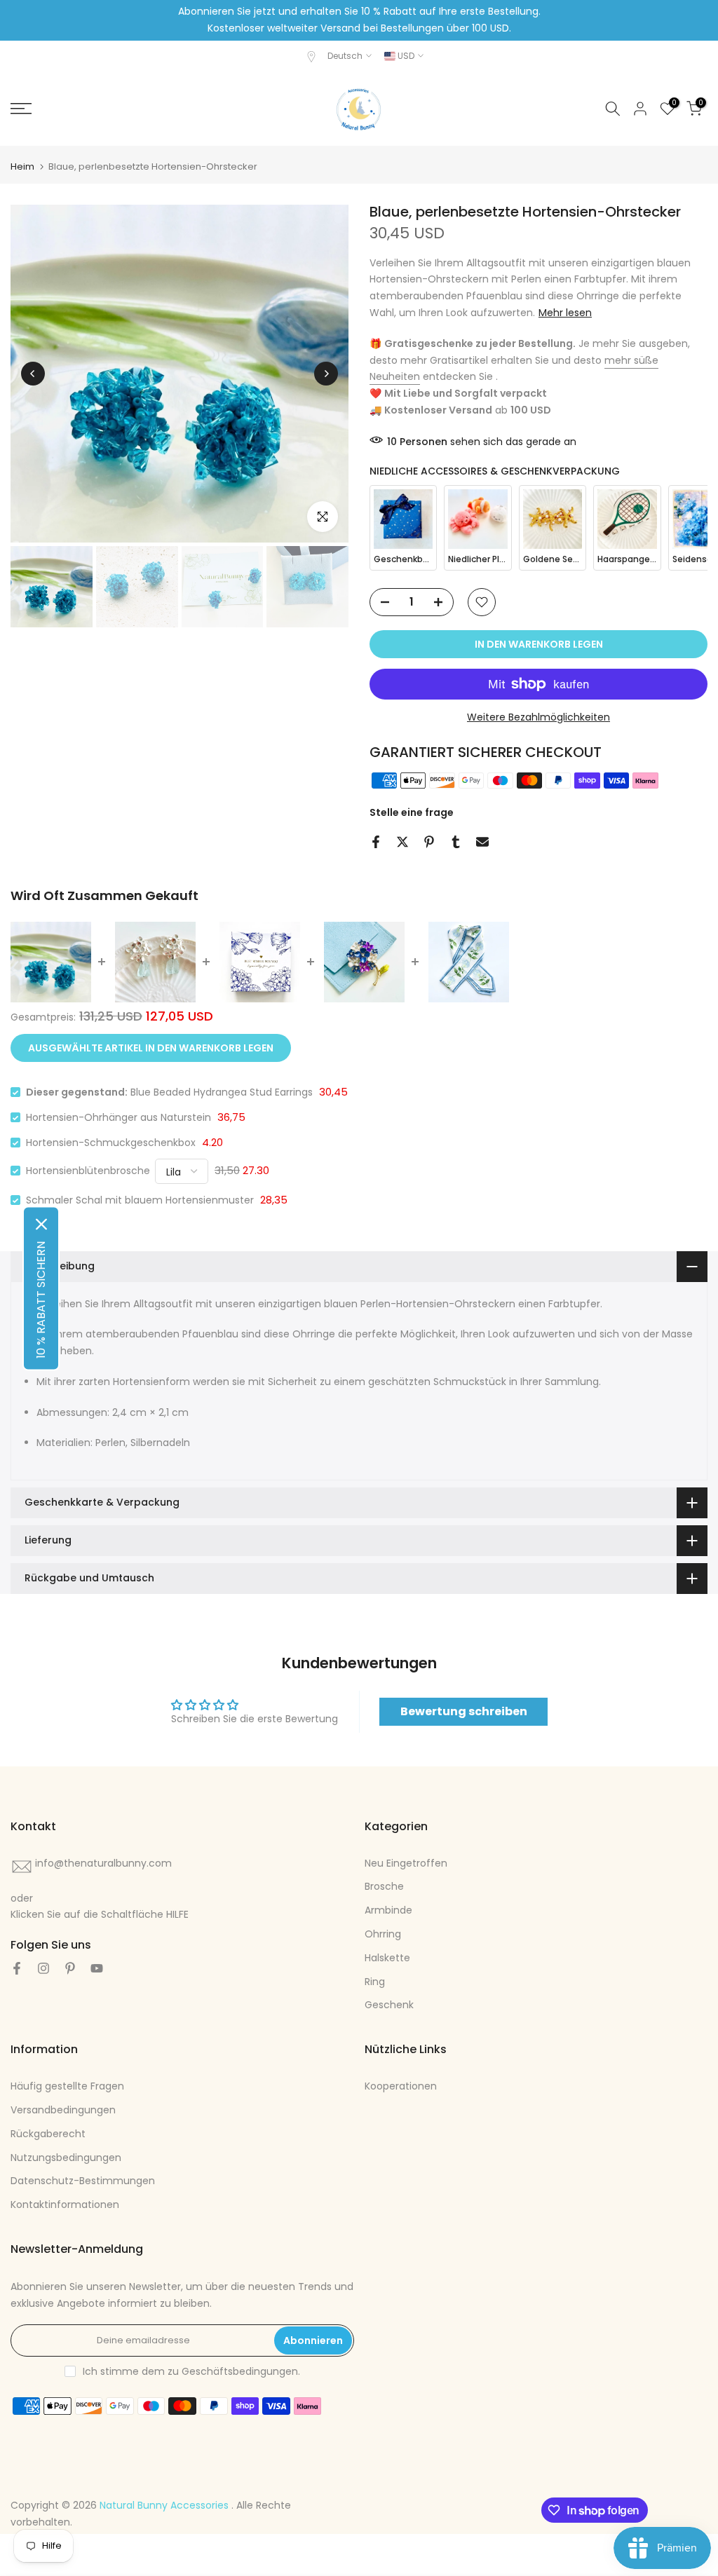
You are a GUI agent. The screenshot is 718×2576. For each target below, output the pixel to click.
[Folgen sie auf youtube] (97, 1968)
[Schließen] (41, 1224)
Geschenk (389, 2005)
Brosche (384, 1886)
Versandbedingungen (63, 2110)
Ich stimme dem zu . (191, 2371)
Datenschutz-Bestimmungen (83, 2181)
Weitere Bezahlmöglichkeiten (538, 717)
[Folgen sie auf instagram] (43, 1968)
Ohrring (383, 1934)
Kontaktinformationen (65, 2204)
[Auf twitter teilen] (402, 842)
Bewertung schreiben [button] (464, 1711)
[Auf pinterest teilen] (429, 842)
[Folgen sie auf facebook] (17, 1968)
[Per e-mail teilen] (482, 842)
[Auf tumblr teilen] (456, 842)
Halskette (387, 1958)
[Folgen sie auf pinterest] (70, 1968)
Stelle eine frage (412, 812)
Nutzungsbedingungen (66, 2158)
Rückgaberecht (48, 2134)
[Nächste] (326, 374)
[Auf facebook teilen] (376, 842)
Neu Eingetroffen (406, 1863)
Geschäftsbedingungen (240, 2371)
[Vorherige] (33, 374)
